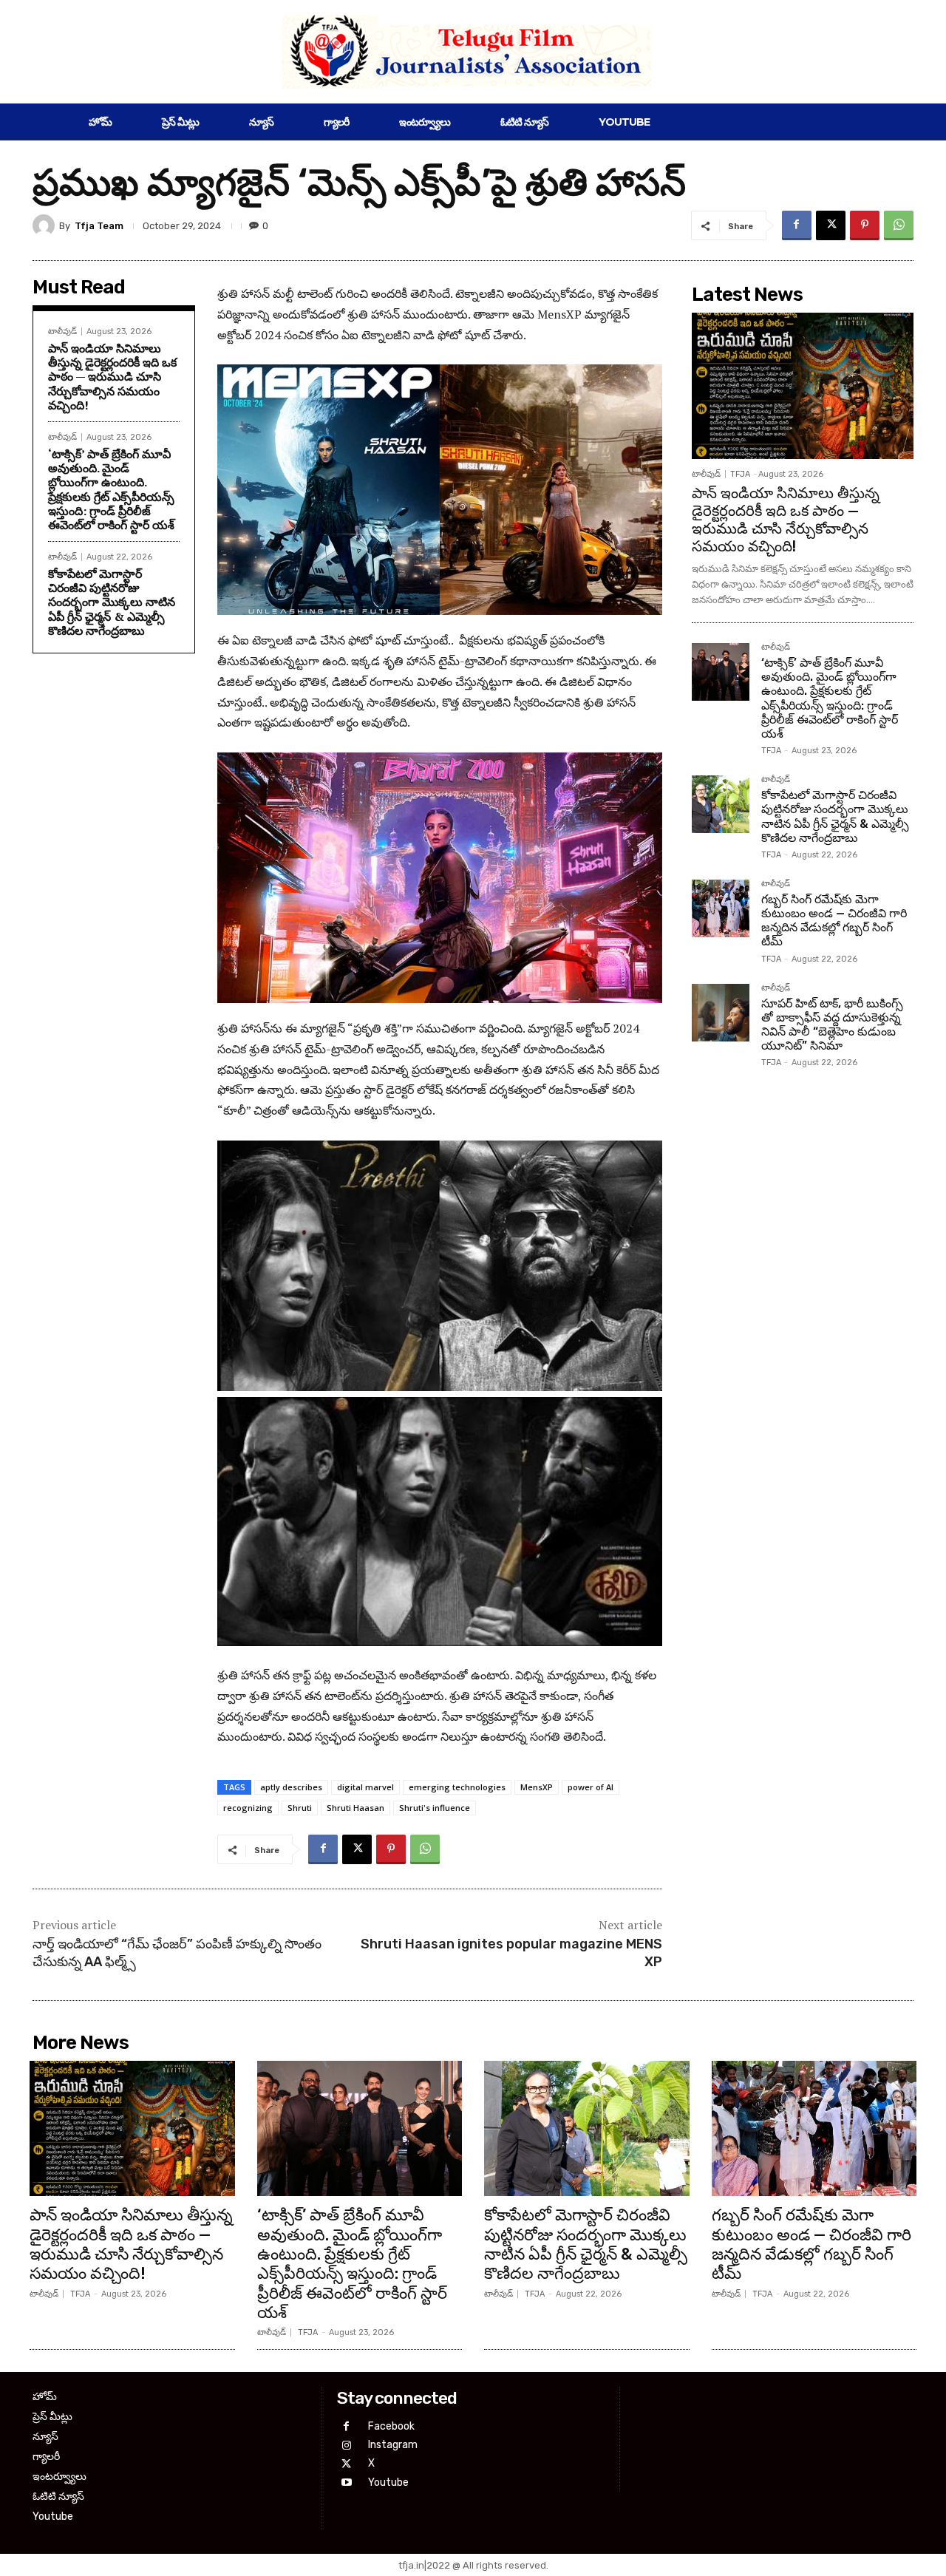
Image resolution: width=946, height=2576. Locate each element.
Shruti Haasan (355, 1808)
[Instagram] (346, 2446)
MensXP (537, 1787)
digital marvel (365, 1787)
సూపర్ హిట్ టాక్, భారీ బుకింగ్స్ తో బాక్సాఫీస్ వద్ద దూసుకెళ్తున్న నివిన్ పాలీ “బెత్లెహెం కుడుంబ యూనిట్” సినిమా (832, 1025)
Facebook (391, 2426)
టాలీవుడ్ (62, 332)
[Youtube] (346, 2482)
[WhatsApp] (899, 225)
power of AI (591, 1787)
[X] (831, 225)
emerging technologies (457, 1787)
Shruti (300, 1808)
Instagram (393, 2445)
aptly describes (291, 1787)
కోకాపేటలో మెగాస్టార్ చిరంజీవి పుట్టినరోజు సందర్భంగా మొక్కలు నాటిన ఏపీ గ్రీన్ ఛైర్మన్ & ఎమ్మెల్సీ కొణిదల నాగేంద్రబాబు (112, 602)
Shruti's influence (435, 1808)
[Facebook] (797, 225)
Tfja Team (99, 226)
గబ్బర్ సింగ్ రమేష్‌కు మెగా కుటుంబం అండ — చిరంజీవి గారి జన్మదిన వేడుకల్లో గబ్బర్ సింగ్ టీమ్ (834, 921)
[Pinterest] (865, 225)
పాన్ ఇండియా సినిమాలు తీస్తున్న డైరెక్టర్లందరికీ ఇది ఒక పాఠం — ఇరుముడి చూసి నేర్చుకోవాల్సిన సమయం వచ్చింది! (112, 377)
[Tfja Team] (46, 225)
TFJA (740, 474)
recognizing (248, 1808)
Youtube (388, 2482)
